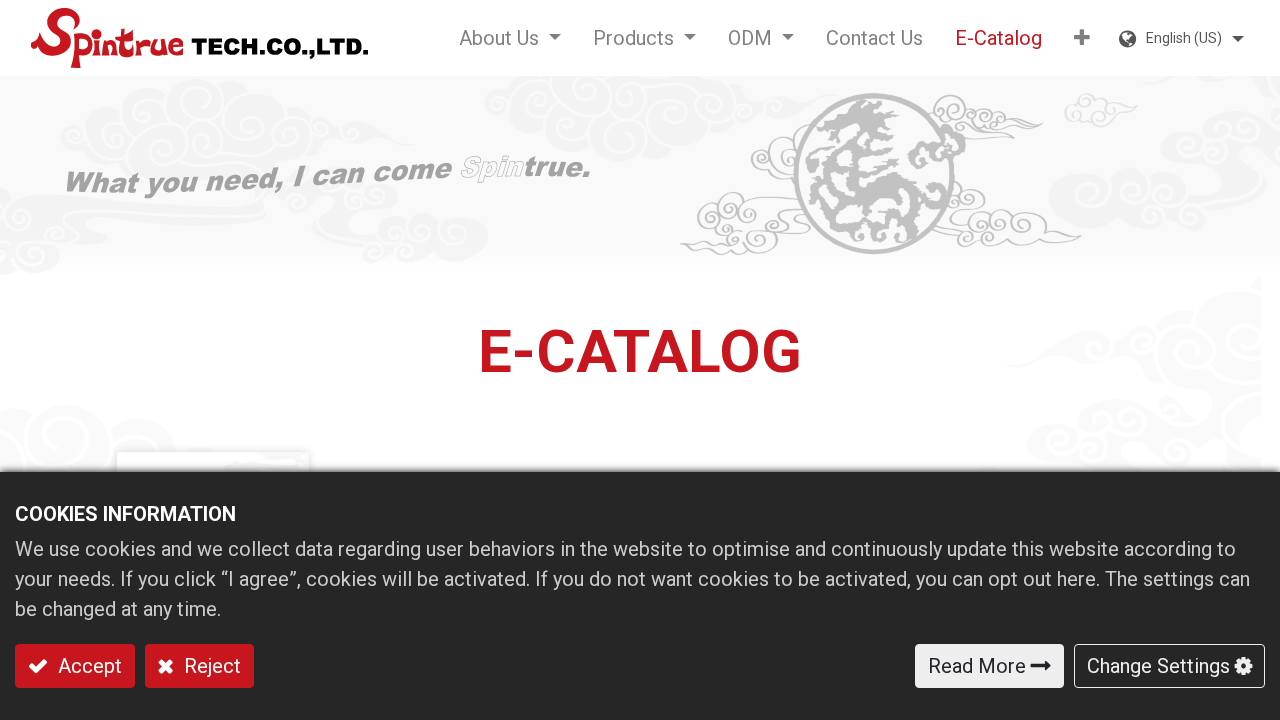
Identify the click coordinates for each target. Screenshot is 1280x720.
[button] (1082, 38)
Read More (977, 666)
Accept (87, 666)
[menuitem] (874, 38)
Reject (210, 666)
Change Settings (1158, 666)
